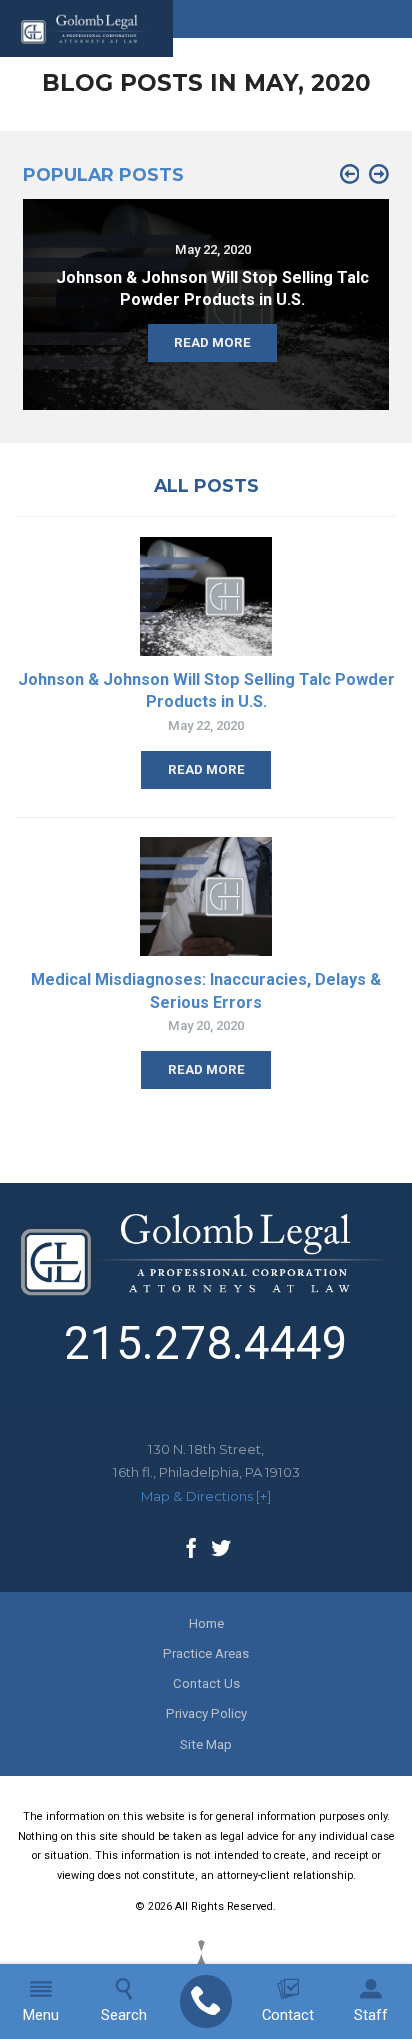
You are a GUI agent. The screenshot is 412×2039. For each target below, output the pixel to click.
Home (206, 1623)
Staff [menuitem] (371, 2015)
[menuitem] (205, 2002)
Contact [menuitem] (288, 2015)
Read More (206, 769)
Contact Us (206, 1683)
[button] (350, 175)
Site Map (206, 1744)
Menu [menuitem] (41, 2015)
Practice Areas (206, 1653)
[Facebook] (191, 1550)
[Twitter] (221, 1550)
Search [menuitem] (124, 2015)
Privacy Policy (206, 1713)
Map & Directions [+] (206, 1496)
